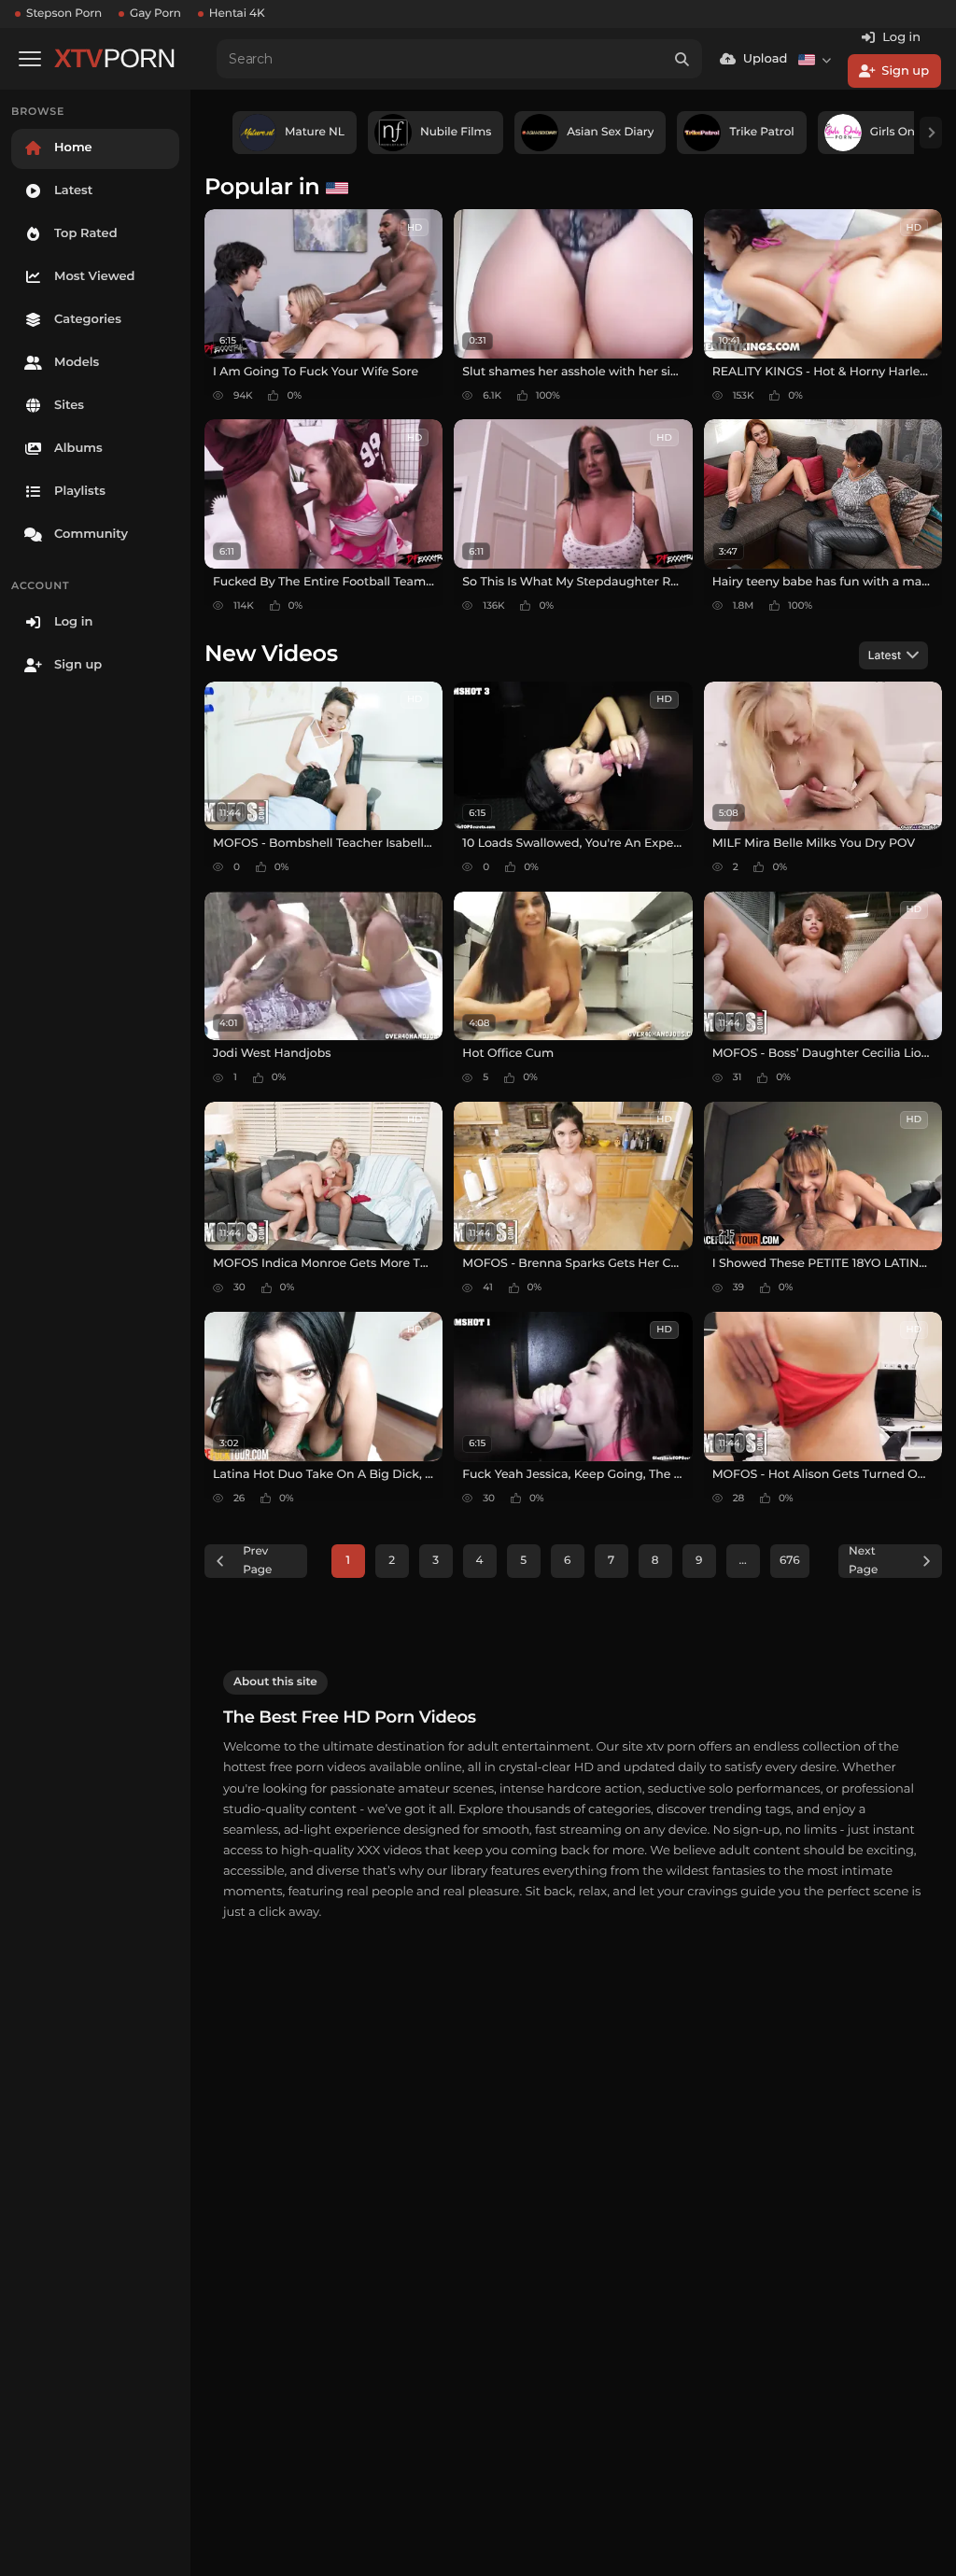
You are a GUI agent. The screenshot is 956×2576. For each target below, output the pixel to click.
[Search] (682, 59)
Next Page (863, 1561)
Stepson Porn (64, 14)
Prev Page (257, 1561)
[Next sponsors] (931, 133)
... (743, 1561)
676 (790, 1561)
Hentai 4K (237, 14)
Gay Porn (155, 14)
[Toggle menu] (30, 59)
